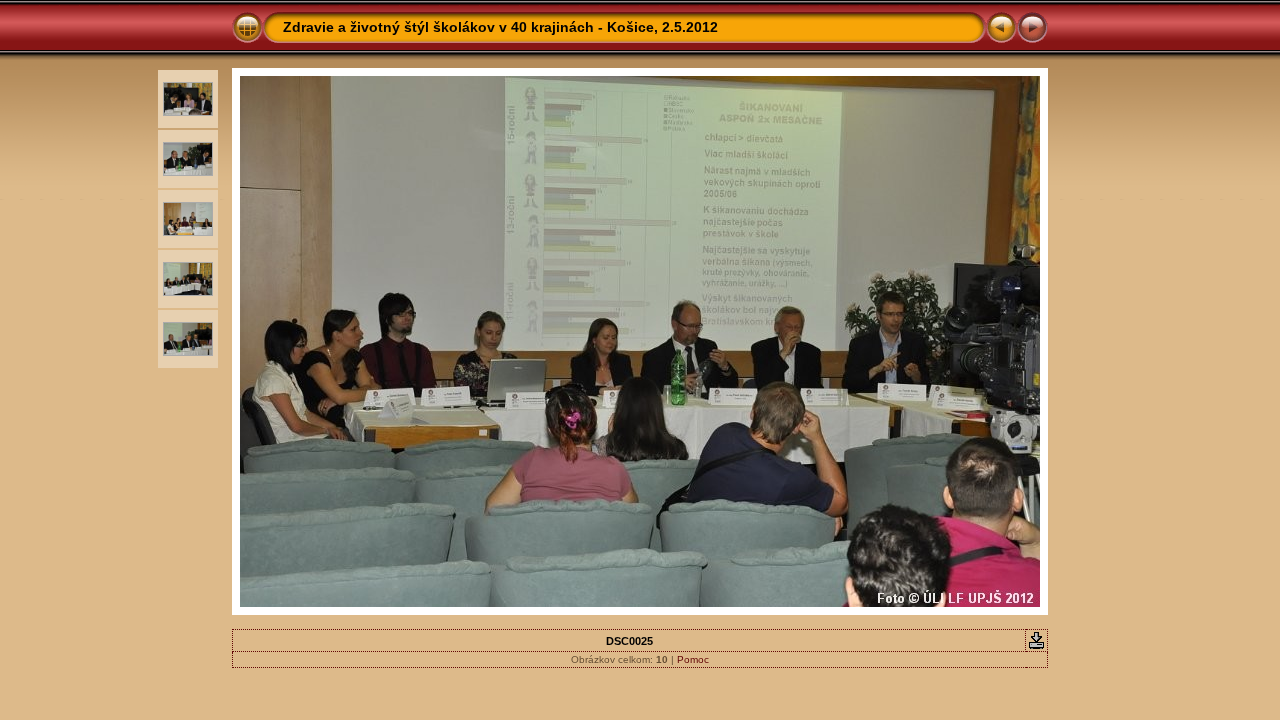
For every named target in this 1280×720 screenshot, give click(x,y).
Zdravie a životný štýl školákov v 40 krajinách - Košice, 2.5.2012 (500, 27)
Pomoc (693, 659)
